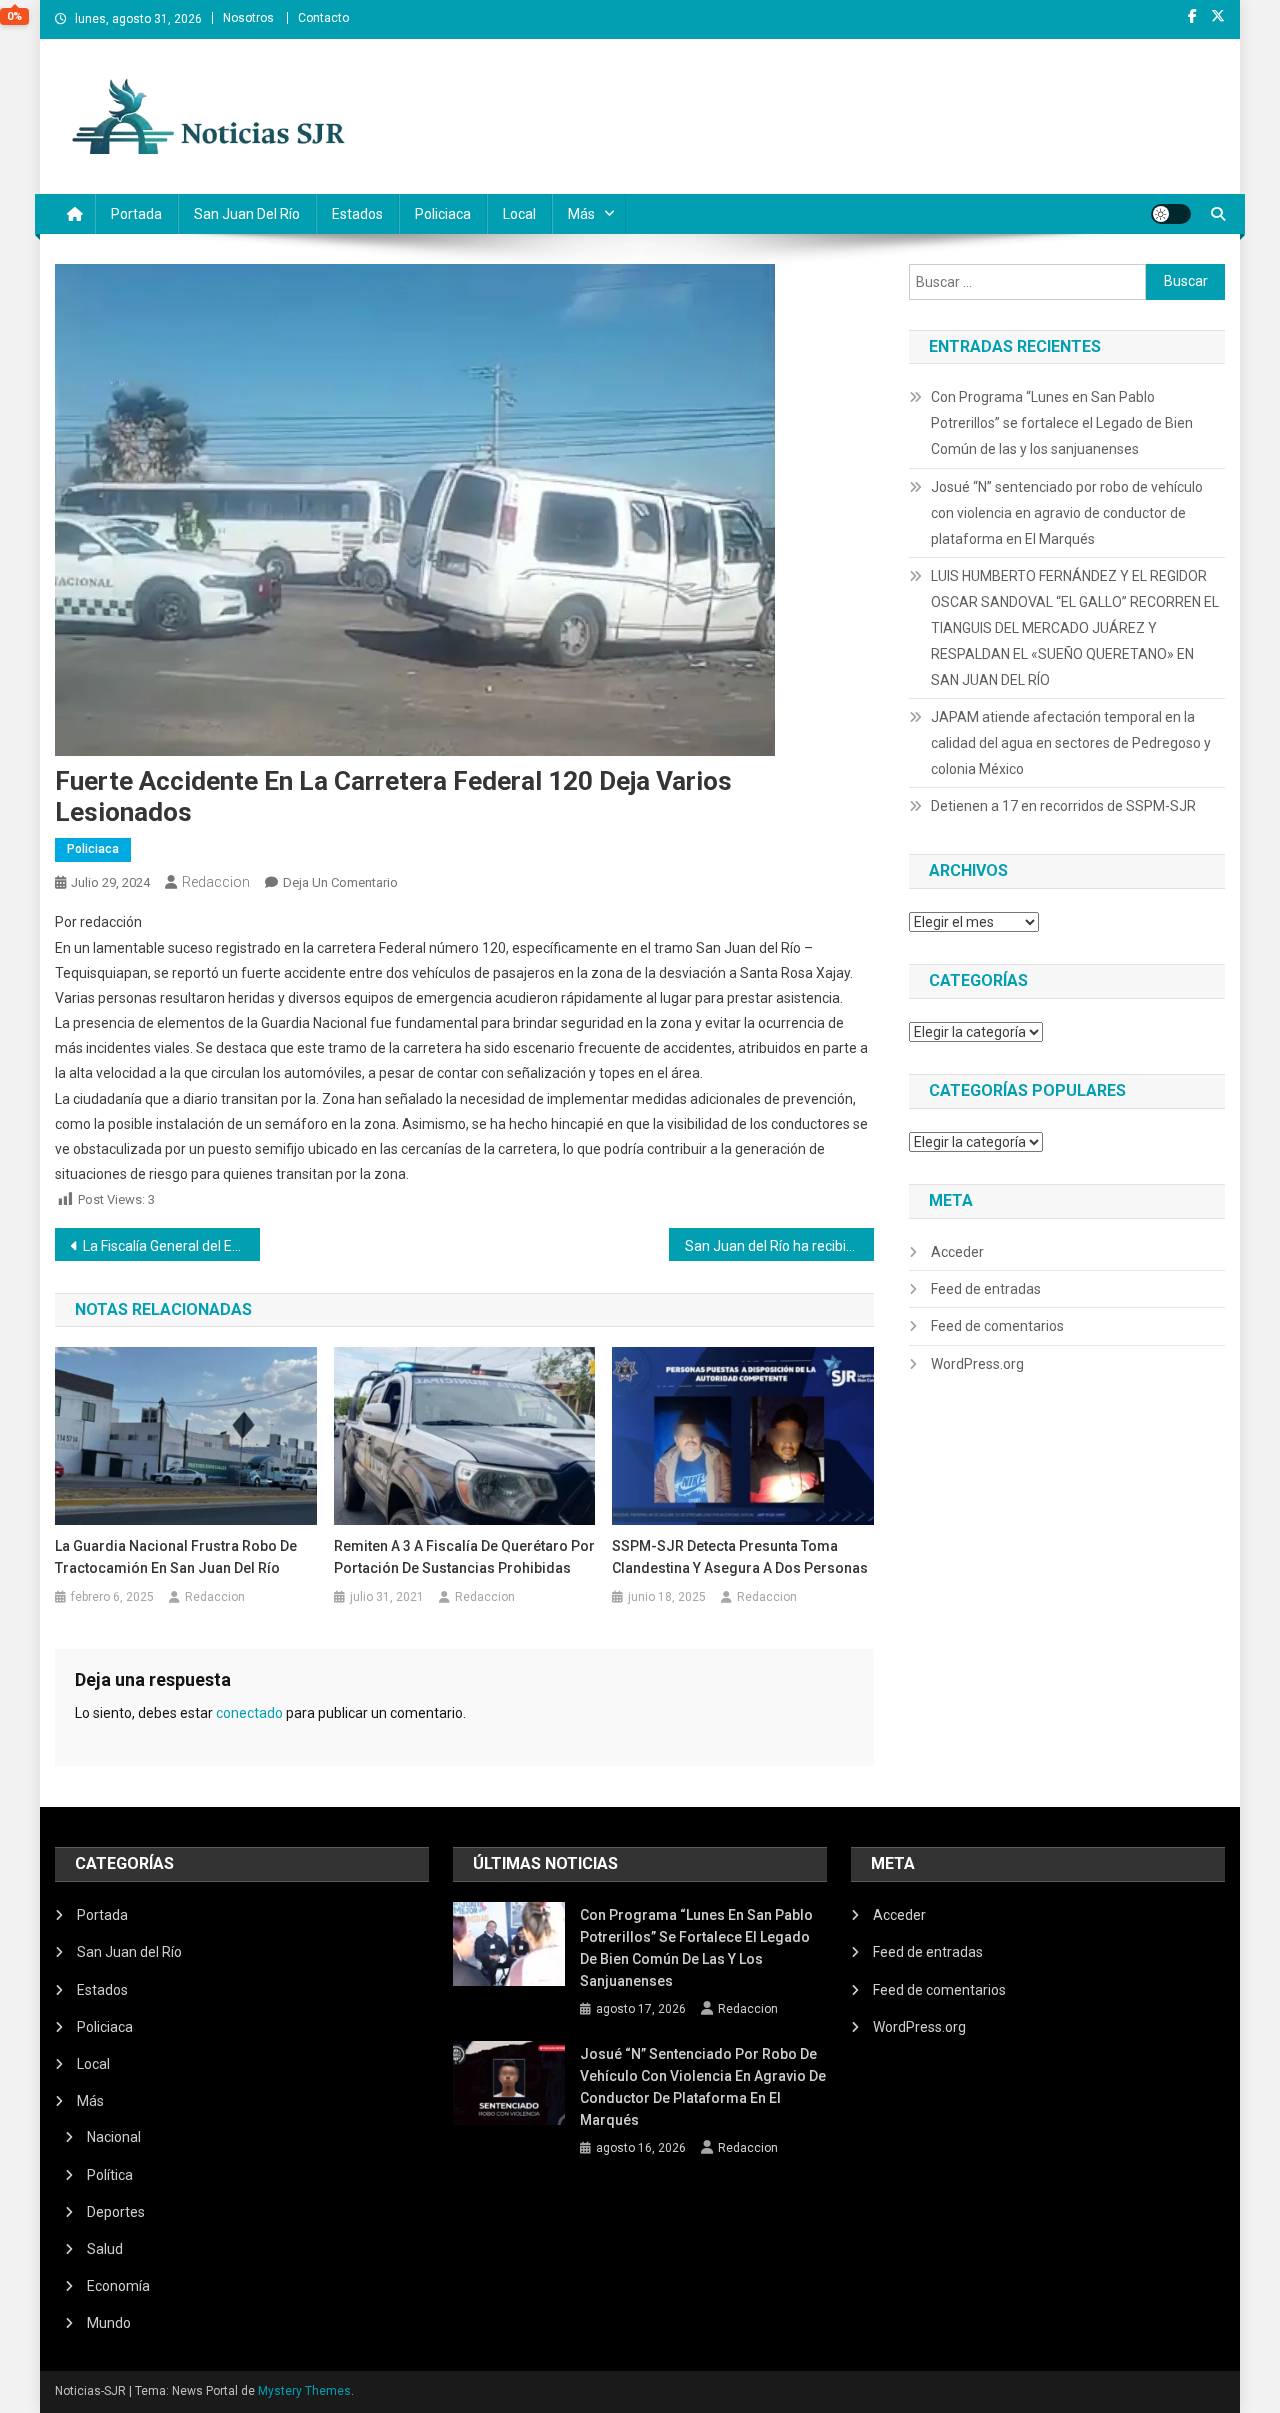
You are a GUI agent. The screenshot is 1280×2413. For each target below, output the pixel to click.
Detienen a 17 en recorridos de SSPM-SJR (1063, 806)
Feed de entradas (986, 1289)
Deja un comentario (340, 882)
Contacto (323, 18)
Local (519, 214)
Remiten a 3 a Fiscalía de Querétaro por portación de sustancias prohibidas (464, 1557)
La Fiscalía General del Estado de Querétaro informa (171, 1246)
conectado (249, 1713)
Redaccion (216, 882)
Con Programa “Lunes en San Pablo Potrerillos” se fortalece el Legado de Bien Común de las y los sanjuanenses (1062, 423)
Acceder (957, 1252)
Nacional (114, 2137)
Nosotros (248, 18)
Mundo (109, 2323)
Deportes (116, 2212)
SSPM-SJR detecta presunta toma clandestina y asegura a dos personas (740, 1557)
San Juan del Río (247, 214)
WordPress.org (977, 1364)
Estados (357, 214)
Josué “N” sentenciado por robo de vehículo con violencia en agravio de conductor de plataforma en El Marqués (1067, 513)
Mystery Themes (304, 2391)
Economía (118, 2286)
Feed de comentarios (997, 1326)
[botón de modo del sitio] (1171, 214)
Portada (136, 214)
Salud (105, 2249)
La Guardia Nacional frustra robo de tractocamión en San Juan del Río (176, 1557)
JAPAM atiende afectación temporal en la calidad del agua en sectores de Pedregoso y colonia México (1071, 743)
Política (110, 2175)
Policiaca (443, 214)
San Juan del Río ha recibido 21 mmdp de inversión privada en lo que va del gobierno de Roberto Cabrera (779, 1246)
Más (581, 214)
